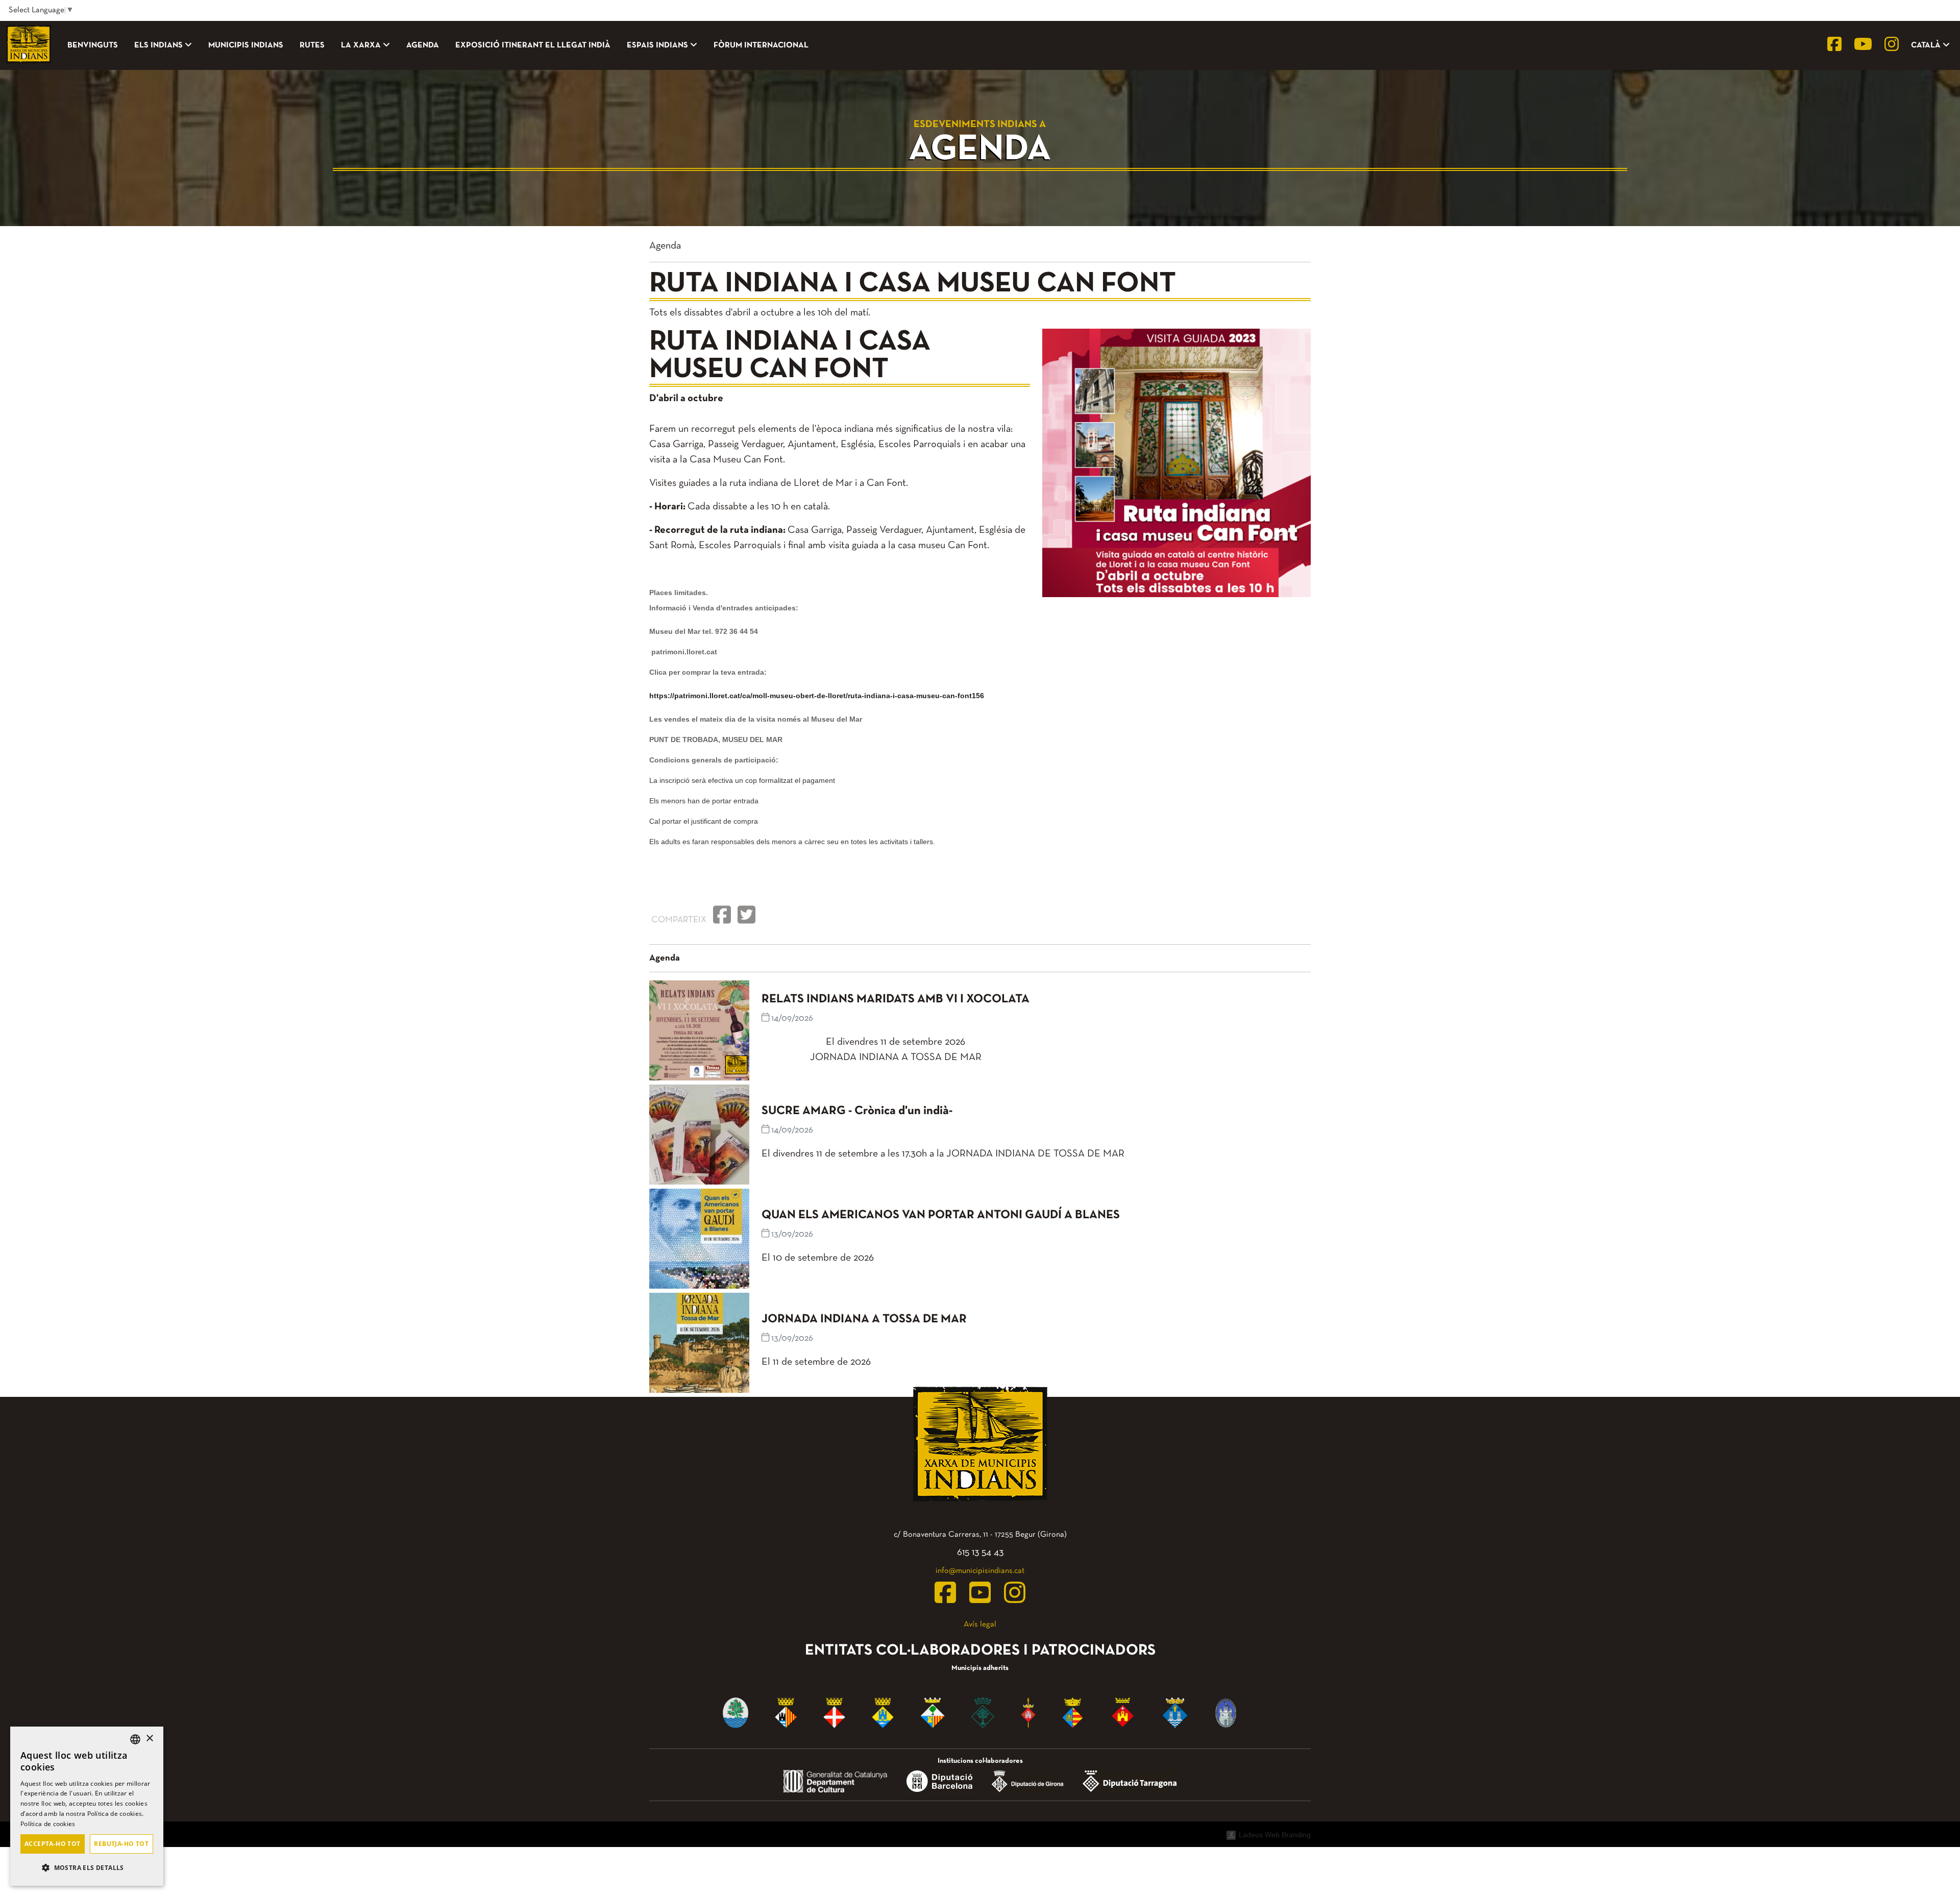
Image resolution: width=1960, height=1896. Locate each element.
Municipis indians (246, 45)
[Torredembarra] (1175, 1712)
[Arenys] (736, 1712)
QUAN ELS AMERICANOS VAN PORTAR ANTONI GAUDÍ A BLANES (941, 1215)
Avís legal (980, 1624)
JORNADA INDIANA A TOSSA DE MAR (864, 1319)
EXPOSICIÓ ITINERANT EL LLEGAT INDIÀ (533, 45)
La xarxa (361, 45)
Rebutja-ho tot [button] (121, 1844)
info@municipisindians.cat (980, 1571)
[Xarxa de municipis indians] (29, 45)
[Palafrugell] (1028, 1712)
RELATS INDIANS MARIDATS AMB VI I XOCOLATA (896, 999)
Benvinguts (93, 45)
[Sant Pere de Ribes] (1073, 1712)
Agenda (423, 45)
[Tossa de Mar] (1226, 1712)
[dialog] (87, 1806)
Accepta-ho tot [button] (53, 1844)
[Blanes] (834, 1712)
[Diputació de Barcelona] (939, 1781)
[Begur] (786, 1712)
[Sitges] (1123, 1712)
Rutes (312, 45)
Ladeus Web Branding (1275, 1835)
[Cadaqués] (883, 1712)
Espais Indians (657, 45)
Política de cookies (48, 1824)
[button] (87, 1868)
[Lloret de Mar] (983, 1712)
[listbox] (135, 1739)
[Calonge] (933, 1712)
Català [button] (1927, 45)
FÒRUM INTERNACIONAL (761, 45)
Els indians (158, 45)
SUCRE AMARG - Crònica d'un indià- (857, 1111)
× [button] (149, 1739)
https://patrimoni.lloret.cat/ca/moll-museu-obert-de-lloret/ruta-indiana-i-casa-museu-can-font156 (817, 696)
